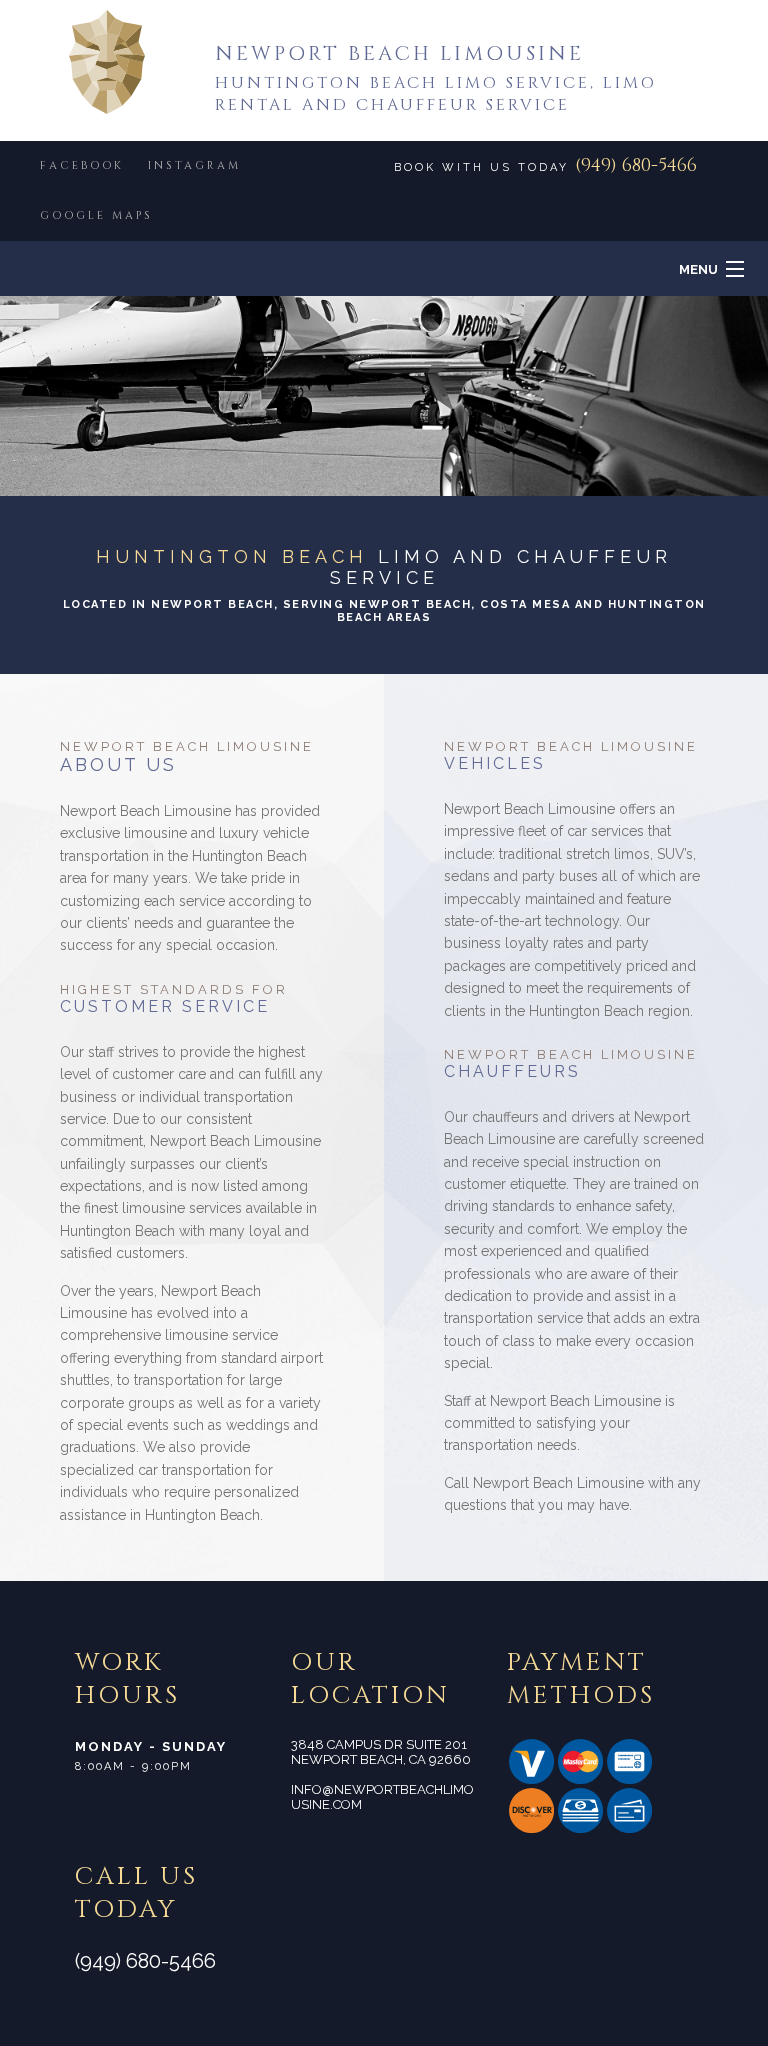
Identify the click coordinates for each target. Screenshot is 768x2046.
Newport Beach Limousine (399, 53)
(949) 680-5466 (636, 165)
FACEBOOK (82, 165)
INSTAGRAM (194, 165)
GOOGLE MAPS (96, 215)
